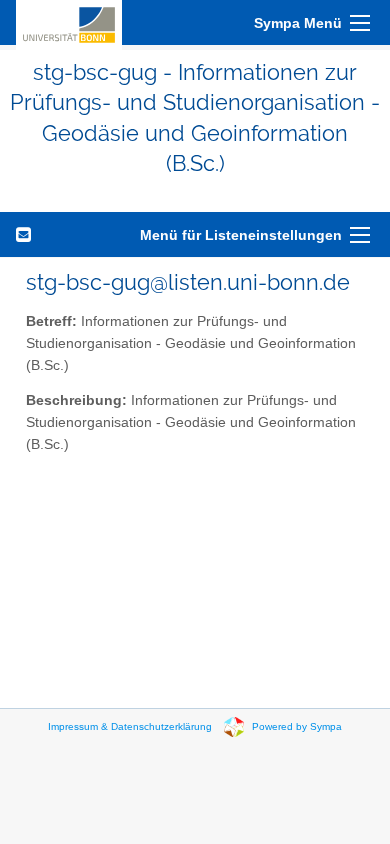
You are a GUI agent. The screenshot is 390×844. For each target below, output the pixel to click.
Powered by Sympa (297, 725)
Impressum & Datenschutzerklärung (130, 725)
